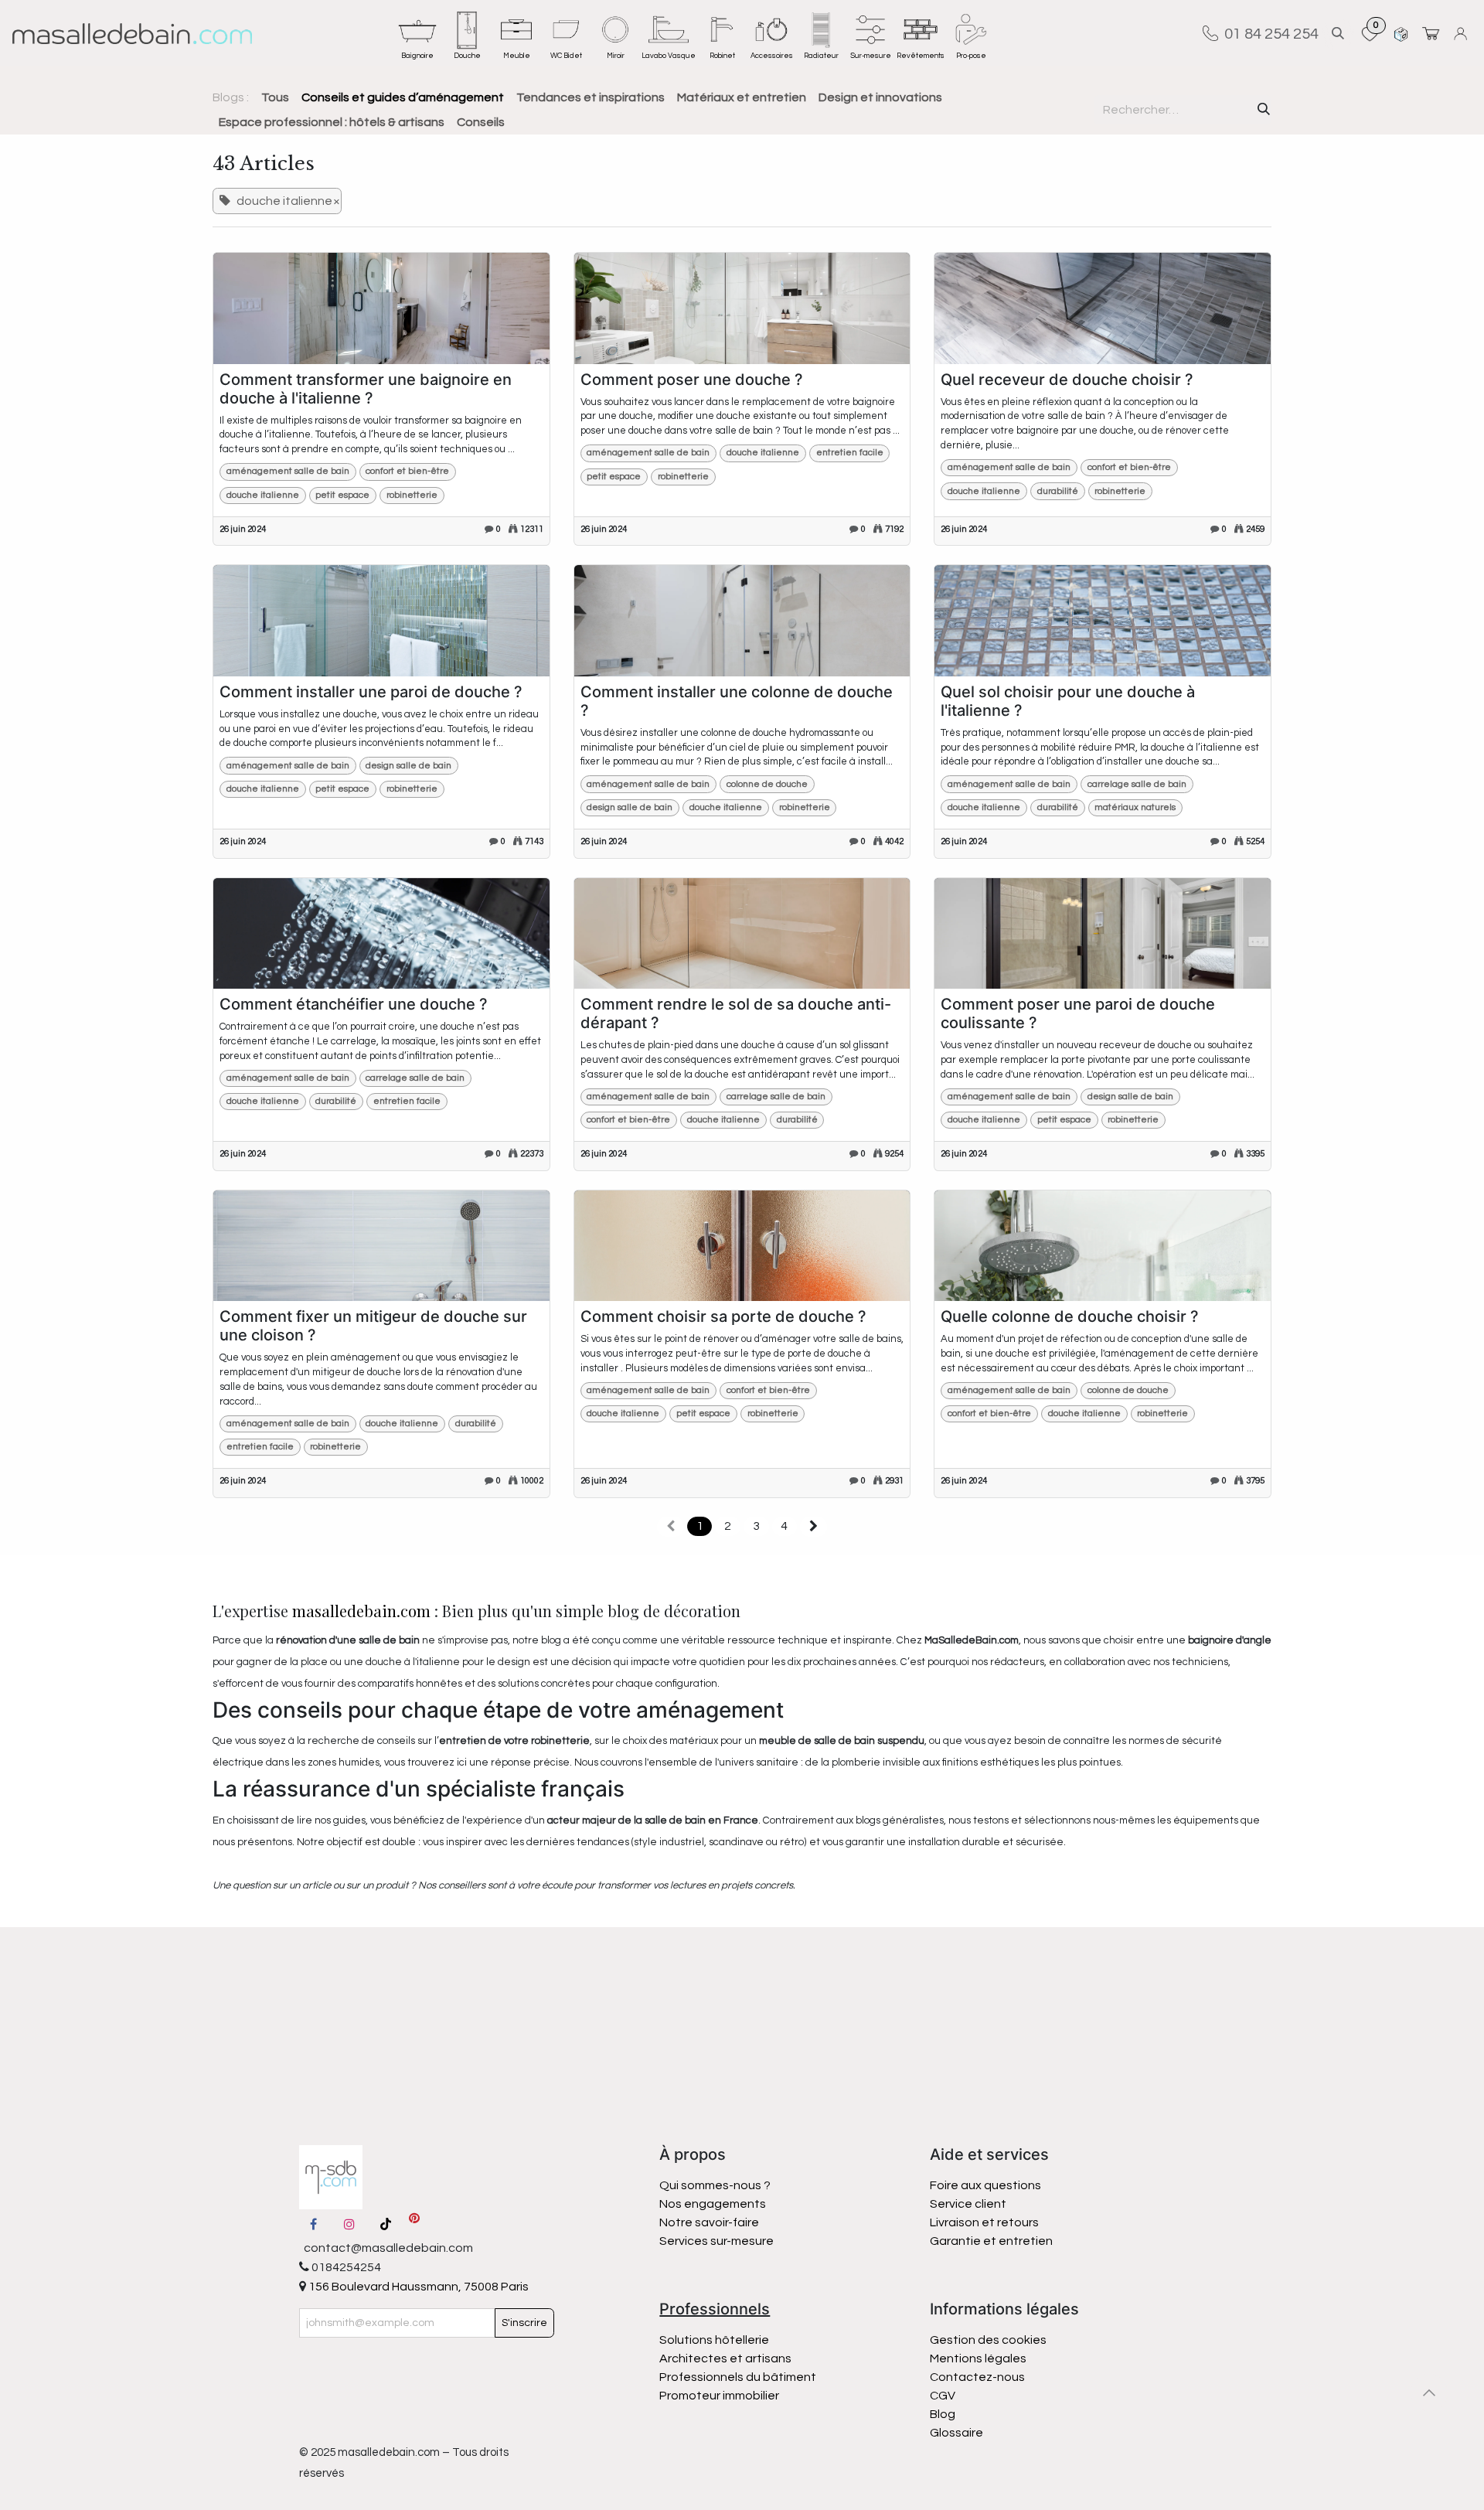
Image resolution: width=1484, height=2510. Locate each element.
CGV (943, 2396)
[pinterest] (414, 2224)
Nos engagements (714, 2204)
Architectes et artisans (725, 2358)
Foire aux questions (985, 2185)
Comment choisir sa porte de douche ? (723, 1316)
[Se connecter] (1463, 34)
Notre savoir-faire (709, 2222)
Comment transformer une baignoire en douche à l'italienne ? (366, 389)
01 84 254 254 (1268, 33)
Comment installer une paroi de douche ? (371, 692)
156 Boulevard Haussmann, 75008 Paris (417, 2287)
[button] (1338, 34)
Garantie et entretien (991, 2241)
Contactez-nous (979, 2377)
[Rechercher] (1264, 110)
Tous (275, 97)
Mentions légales (978, 2358)
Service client (968, 2204)
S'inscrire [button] (524, 2323)
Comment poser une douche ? (692, 380)
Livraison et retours (984, 2222)
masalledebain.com (361, 1611)
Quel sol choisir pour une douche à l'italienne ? (1068, 701)
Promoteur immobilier (719, 2396)
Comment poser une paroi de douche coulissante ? (1078, 1013)
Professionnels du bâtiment (738, 2377)
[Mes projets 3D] (1401, 34)
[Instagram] (349, 2224)
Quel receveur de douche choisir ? (1067, 380)
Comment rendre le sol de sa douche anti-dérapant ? (736, 1013)
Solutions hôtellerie (714, 2340)
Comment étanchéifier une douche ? (354, 1004)
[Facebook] (314, 2224)
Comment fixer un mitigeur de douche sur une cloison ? (373, 1326)
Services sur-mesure (716, 2241)
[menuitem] (417, 33)
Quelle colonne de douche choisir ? (1070, 1316)
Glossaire (956, 2433)
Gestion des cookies (988, 2340)
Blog (943, 2414)
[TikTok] (386, 2224)
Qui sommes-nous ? (715, 2185)
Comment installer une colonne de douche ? (737, 701)
